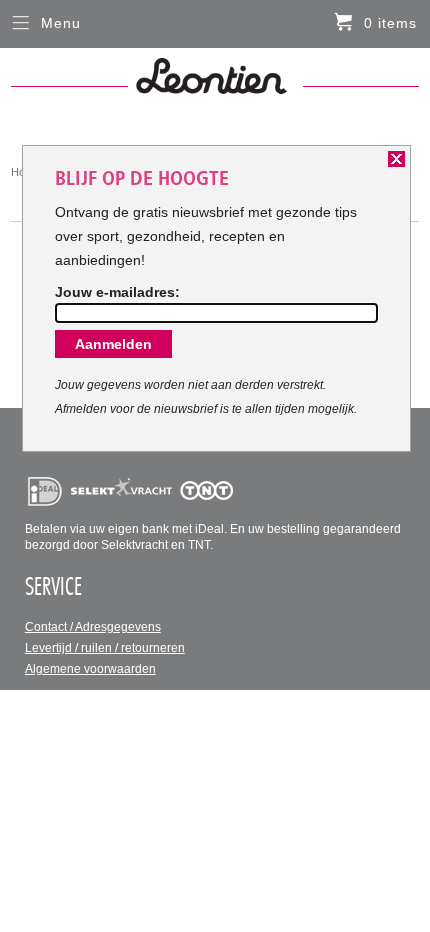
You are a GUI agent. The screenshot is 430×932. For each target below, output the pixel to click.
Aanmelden (113, 344)
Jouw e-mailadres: (117, 292)
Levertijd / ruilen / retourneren (105, 648)
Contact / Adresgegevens (93, 627)
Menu (61, 23)
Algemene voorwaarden (90, 669)
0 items (390, 23)
